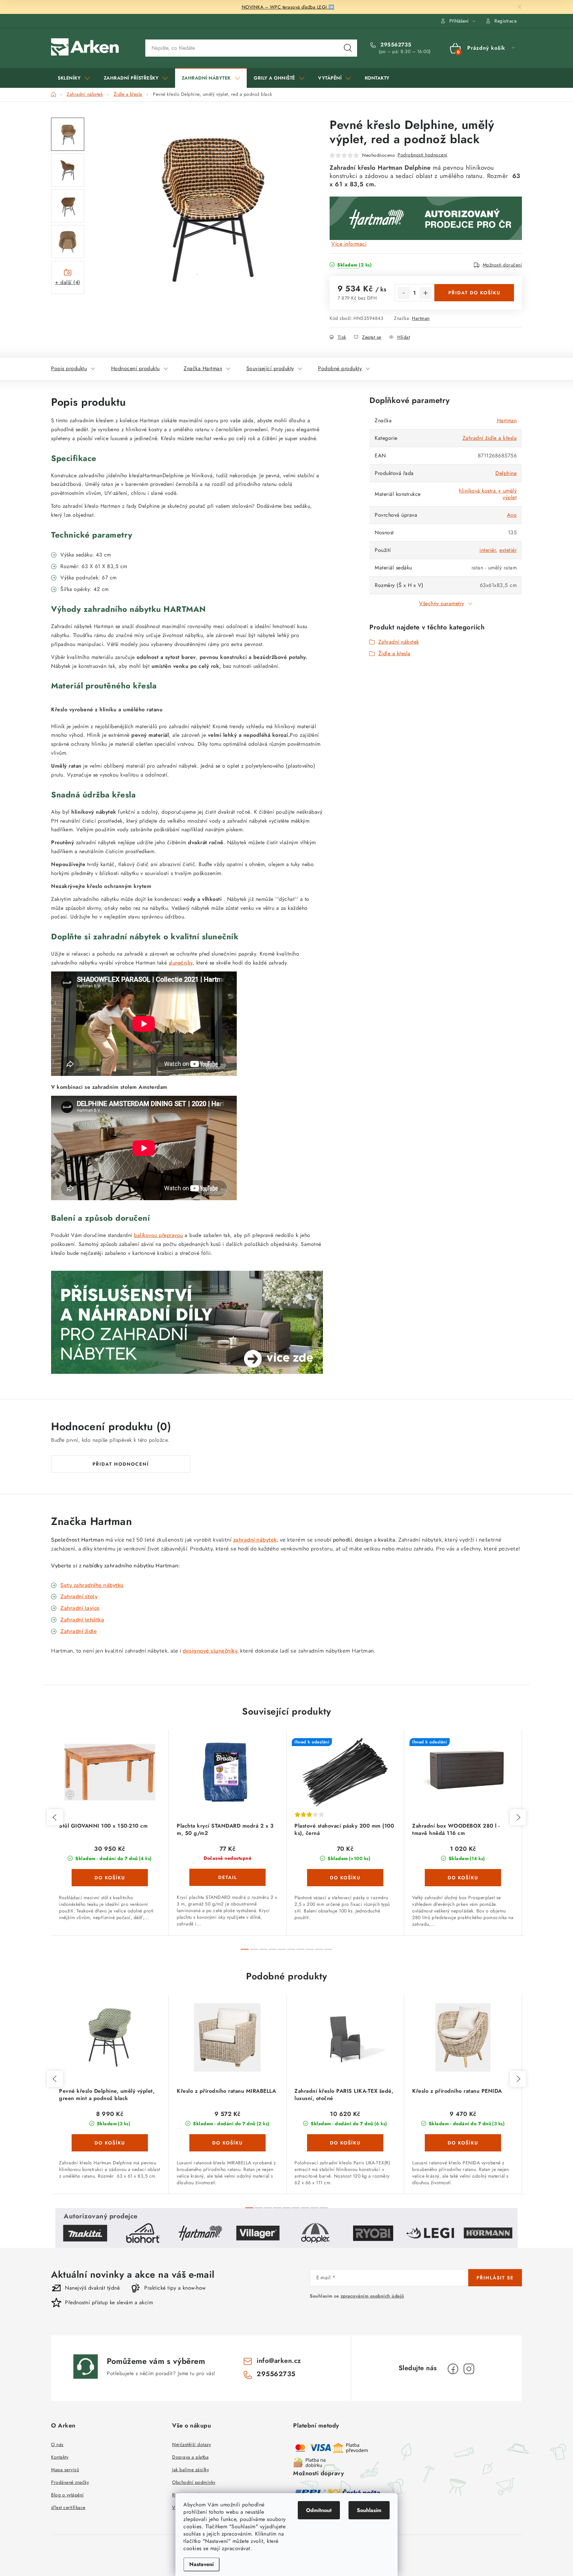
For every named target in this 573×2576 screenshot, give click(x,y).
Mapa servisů (65, 2470)
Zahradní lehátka (82, 1620)
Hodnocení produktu (135, 368)
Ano (512, 515)
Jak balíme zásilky (191, 2470)
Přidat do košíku (474, 293)
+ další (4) (68, 282)
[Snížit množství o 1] (404, 293)
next (518, 1817)
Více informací (349, 244)
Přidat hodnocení (121, 1464)
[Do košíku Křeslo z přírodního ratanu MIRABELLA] (227, 2143)
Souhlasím (369, 2510)
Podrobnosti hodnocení (423, 155)
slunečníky (181, 963)
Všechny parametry (442, 603)
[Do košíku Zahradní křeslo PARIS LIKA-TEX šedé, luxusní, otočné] (345, 2143)
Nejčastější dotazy (191, 2444)
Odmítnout (319, 2510)
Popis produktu (69, 368)
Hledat (348, 48)
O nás (57, 2444)
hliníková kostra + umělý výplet (488, 494)
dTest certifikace (68, 2507)
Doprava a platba (190, 2457)
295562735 (395, 45)
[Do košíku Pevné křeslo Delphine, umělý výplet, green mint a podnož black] (110, 2143)
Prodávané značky (70, 2482)
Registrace (506, 21)
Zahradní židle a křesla (490, 438)
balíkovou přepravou (159, 1235)
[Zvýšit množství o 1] (425, 293)
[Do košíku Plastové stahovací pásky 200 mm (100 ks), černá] (345, 1878)
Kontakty (60, 2457)
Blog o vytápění (67, 2495)
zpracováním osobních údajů (372, 2296)
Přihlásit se (495, 2278)
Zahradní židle (79, 1631)
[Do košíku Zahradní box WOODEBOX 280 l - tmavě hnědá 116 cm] (463, 1878)
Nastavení (201, 2564)
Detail (227, 1877)
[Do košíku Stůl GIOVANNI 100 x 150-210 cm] (110, 1878)
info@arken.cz (279, 2361)
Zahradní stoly (79, 1597)
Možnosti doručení (503, 265)
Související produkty (270, 368)
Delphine (506, 473)
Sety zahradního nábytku (92, 1585)
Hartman (421, 318)
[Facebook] (453, 2369)
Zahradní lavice (80, 1608)
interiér (488, 550)
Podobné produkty (340, 368)
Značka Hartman (203, 368)
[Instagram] (469, 2369)
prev (55, 1817)
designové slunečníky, (211, 1651)
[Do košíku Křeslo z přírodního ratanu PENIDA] (463, 2143)
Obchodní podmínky (194, 2482)
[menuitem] (74, 78)
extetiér (508, 550)
